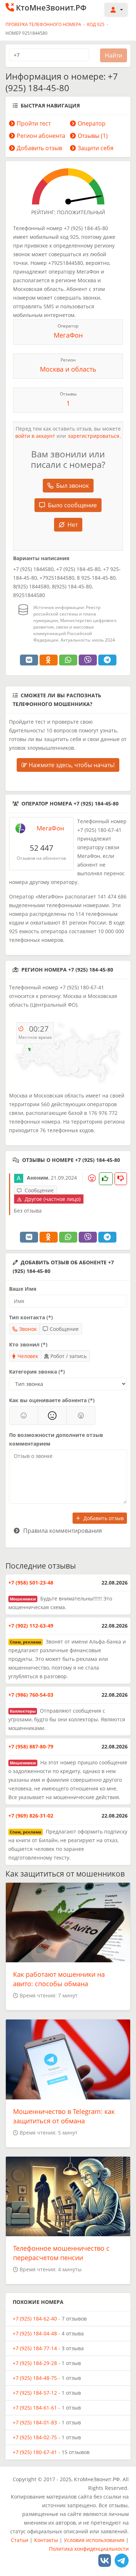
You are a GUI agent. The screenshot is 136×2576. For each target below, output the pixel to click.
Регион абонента (41, 136)
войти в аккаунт (35, 436)
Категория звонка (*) (37, 1372)
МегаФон (68, 335)
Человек (28, 1356)
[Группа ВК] (105, 2560)
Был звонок (73, 486)
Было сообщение (72, 505)
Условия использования (94, 2540)
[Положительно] (24, 1416)
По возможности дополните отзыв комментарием (56, 1439)
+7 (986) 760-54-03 (31, 1695)
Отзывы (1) (93, 136)
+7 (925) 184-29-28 (35, 2363)
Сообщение (64, 1329)
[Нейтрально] (52, 1416)
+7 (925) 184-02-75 (35, 2437)
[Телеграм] (122, 2560)
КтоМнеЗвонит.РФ (51, 8)
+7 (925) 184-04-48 (35, 2333)
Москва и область (68, 369)
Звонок (28, 1329)
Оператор (92, 123)
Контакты (46, 2540)
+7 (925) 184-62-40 (35, 2319)
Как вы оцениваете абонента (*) (52, 1400)
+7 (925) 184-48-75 (35, 2378)
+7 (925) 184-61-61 (35, 2408)
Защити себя (96, 148)
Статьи (20, 2540)
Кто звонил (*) (28, 1344)
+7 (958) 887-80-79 (31, 1746)
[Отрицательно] (81, 1416)
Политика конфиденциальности (89, 2549)
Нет (73, 525)
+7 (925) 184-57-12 (35, 2393)
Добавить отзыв (39, 148)
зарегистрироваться (94, 436)
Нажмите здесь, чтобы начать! (71, 765)
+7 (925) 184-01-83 (35, 2422)
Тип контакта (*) (31, 1317)
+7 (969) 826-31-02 (31, 1816)
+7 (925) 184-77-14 (35, 2348)
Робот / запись (69, 1356)
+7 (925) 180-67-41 (35, 2452)
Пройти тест (34, 123)
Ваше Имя (23, 1289)
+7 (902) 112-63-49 (31, 1626)
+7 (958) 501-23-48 (31, 1583)
